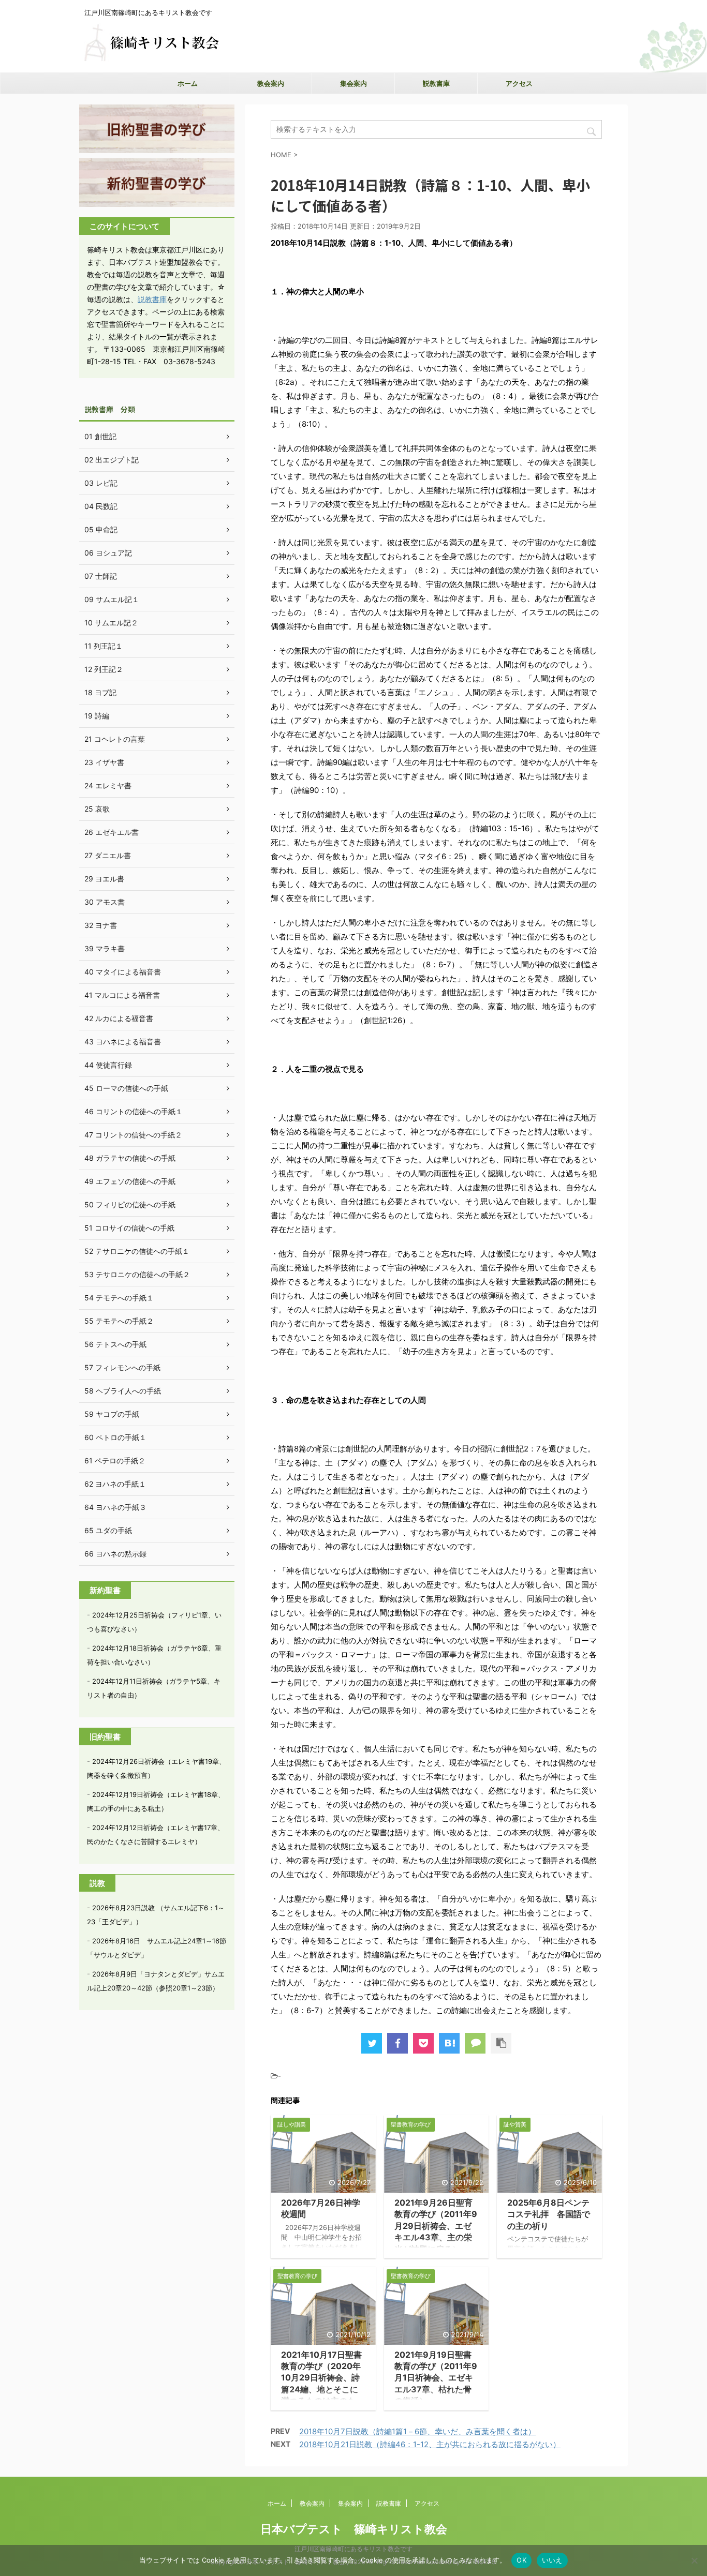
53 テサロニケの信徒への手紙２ (137, 1274)
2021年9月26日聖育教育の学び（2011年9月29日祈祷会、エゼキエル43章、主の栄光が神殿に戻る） (436, 2226)
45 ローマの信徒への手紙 (126, 1088)
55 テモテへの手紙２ (119, 1321)
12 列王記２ (104, 669)
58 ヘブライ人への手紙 (123, 1391)
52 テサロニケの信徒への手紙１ (137, 1251)
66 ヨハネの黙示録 (115, 1554)
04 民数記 (101, 506)
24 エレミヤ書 (108, 785)
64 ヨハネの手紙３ (115, 1507)
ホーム (188, 83)
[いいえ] (694, 2560)
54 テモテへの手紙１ (119, 1298)
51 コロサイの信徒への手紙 (129, 1228)
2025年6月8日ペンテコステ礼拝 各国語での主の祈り (549, 2214)
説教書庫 (436, 83)
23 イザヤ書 (104, 762)
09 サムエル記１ (112, 599)
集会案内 (353, 83)
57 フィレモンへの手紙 (122, 1367)
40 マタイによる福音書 (123, 972)
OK (521, 2560)
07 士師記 (101, 576)
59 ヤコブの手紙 (112, 1414)
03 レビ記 (101, 483)
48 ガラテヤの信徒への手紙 (130, 1158)
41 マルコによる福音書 (122, 995)
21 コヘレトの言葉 (115, 739)
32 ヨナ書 (101, 925)
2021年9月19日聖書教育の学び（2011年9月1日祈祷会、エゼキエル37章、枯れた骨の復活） (436, 2378)
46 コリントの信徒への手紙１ (134, 1111)
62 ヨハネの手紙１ (115, 1484)
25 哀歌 (97, 809)
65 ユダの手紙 (108, 1530)
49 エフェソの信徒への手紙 (130, 1181)
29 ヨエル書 (104, 879)
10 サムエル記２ (111, 623)
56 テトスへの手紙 (115, 1344)
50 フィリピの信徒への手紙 (130, 1204)
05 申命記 (101, 529)
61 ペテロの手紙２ (115, 1461)
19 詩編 (97, 716)
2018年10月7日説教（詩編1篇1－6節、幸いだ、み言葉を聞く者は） (417, 2431)
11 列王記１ (104, 646)
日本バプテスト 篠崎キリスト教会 (354, 2529)
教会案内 (271, 83)
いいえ (552, 2560)
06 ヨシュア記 (108, 553)
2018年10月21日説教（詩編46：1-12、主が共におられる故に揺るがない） (430, 2444)
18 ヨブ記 (100, 692)
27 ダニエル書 (108, 855)
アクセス (519, 83)
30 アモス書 (105, 902)
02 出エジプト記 (112, 460)
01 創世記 (100, 436)
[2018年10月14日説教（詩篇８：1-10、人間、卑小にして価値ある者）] (449, 2043)
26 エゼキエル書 (112, 832)
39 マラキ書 (105, 948)
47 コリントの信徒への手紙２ (133, 1135)
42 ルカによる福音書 (119, 1018)
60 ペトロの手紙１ (115, 1437)
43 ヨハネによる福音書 (123, 1042)
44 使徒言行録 (108, 1065)
